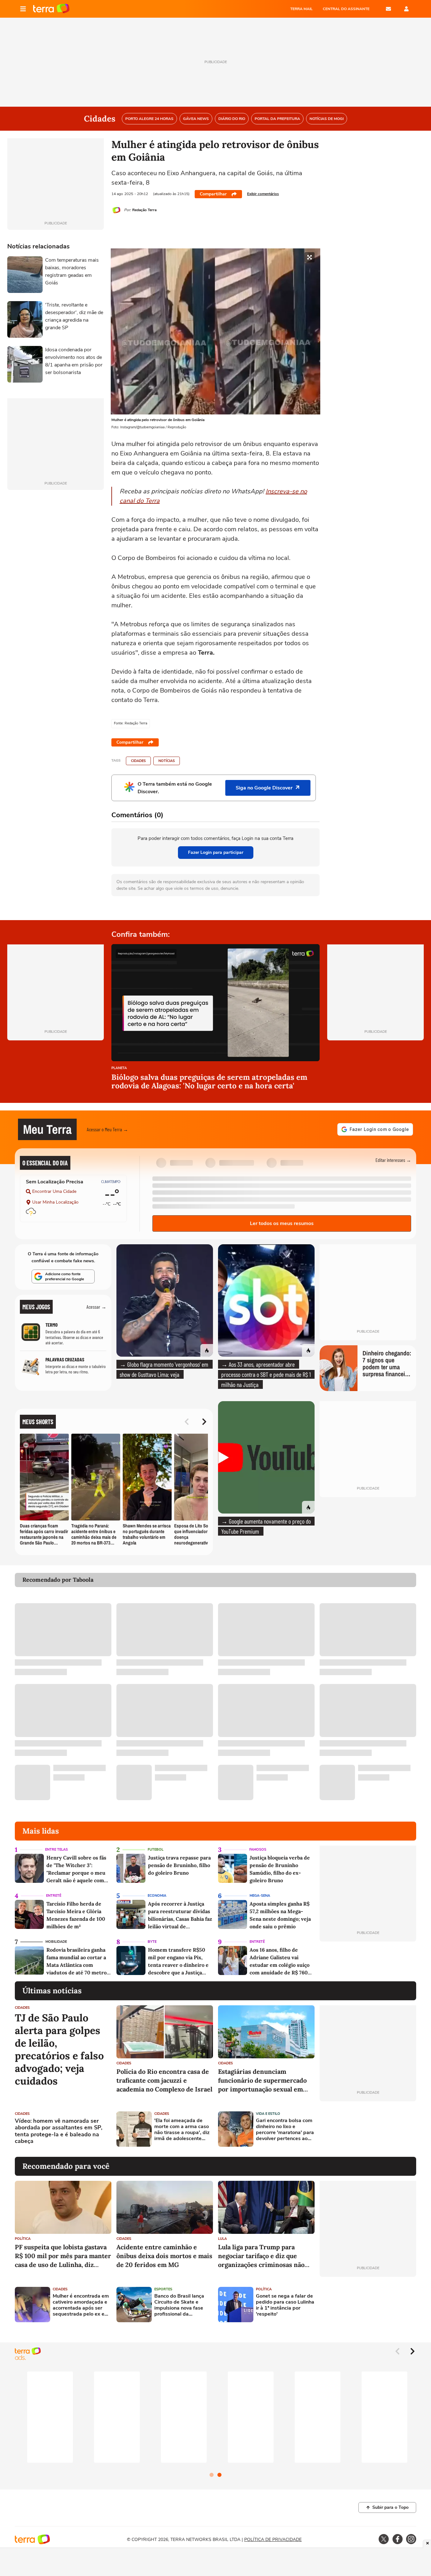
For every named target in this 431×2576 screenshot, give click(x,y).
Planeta (119, 1068)
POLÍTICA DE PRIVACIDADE (273, 2540)
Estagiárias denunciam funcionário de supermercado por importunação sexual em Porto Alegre (262, 2081)
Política (23, 2239)
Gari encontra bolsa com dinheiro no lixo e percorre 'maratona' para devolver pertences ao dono (285, 2130)
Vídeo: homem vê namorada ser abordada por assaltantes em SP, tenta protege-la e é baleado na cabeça (59, 2131)
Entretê (54, 1896)
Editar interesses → (393, 1160)
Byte (152, 1942)
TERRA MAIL (301, 9)
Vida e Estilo (268, 2114)
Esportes (163, 2289)
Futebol (156, 1850)
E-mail (388, 9)
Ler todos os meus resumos (282, 1223)
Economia (157, 1896)
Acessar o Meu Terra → (107, 1129)
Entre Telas (56, 1850)
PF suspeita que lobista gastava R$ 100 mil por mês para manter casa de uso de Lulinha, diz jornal (63, 2256)
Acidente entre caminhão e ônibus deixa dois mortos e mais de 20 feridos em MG (164, 2256)
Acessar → (96, 1307)
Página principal (51, 9)
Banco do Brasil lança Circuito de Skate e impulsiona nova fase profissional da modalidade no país (179, 2305)
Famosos (258, 1850)
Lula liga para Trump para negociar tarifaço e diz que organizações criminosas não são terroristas (261, 2256)
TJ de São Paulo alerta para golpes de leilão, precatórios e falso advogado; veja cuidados (59, 2049)
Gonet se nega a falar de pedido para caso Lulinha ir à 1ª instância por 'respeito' (285, 2305)
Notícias (167, 761)
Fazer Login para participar (216, 852)
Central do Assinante (346, 9)
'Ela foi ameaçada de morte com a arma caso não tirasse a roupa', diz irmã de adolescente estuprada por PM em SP (183, 2130)
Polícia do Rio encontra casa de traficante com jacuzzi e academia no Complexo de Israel (164, 2080)
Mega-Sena (260, 1896)
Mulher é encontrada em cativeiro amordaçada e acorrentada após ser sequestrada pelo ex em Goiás (81, 2305)
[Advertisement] (368, 2129)
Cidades (138, 761)
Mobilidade (56, 1942)
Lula (222, 2239)
